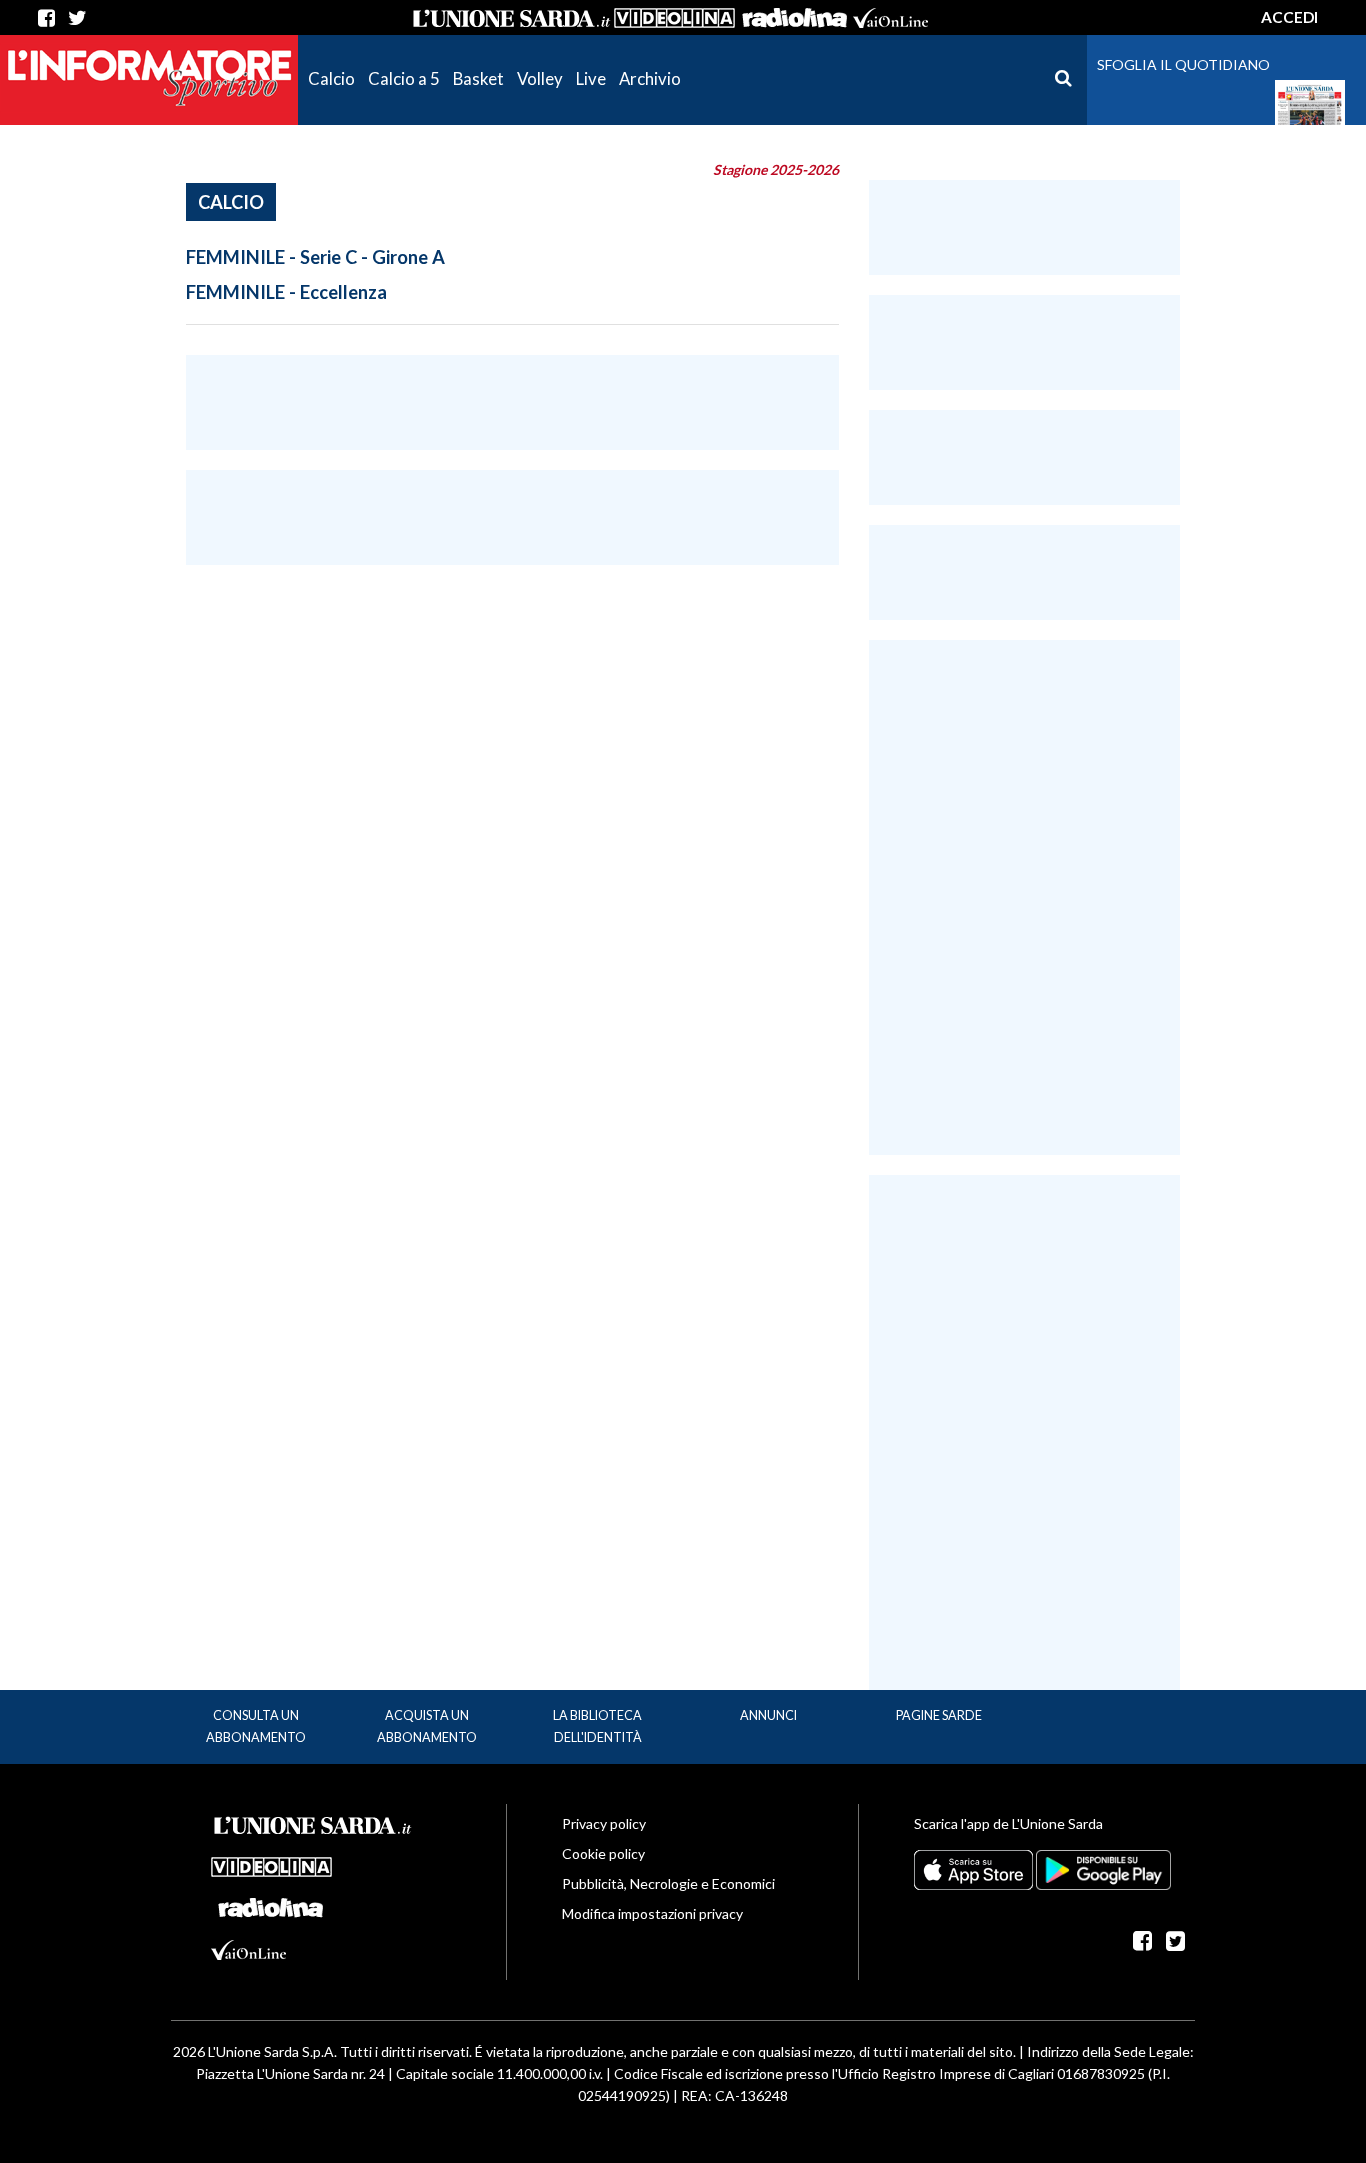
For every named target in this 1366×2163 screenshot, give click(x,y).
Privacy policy (604, 1823)
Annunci (768, 1715)
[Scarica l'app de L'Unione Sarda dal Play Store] (1103, 1868)
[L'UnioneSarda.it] (313, 1823)
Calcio (331, 78)
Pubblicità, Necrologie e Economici (668, 1883)
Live (591, 78)
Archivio (650, 78)
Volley (540, 78)
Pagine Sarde (939, 1715)
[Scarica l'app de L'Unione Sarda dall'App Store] (975, 1868)
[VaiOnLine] (890, 18)
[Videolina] (674, 18)
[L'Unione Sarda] (512, 18)
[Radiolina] (794, 18)
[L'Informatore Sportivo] (149, 76)
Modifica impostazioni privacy (652, 1913)
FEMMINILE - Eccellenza (286, 292)
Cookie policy (603, 1853)
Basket (478, 78)
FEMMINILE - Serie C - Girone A (315, 257)
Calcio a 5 (404, 78)
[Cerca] (1063, 78)
